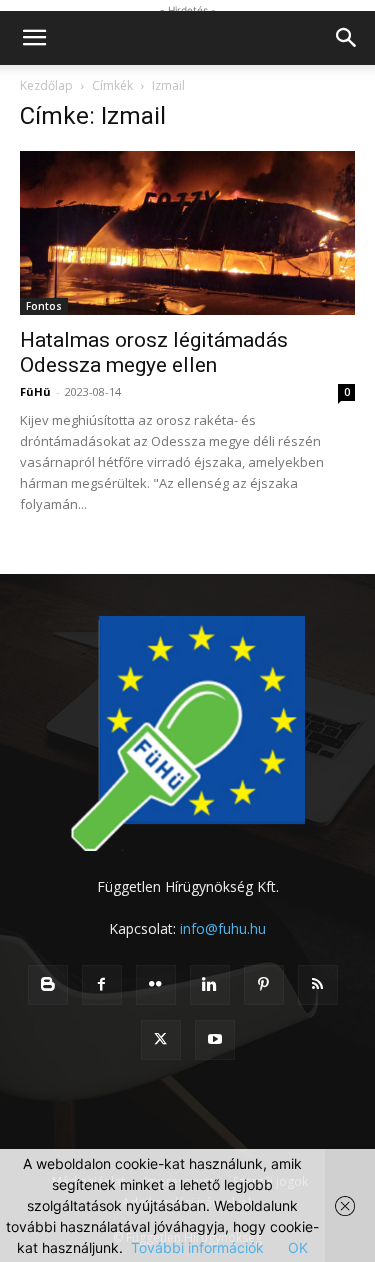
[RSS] (318, 985)
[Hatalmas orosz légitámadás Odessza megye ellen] (187, 233)
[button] (34, 38)
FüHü (35, 391)
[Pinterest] (264, 985)
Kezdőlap (46, 85)
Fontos (44, 306)
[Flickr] (156, 985)
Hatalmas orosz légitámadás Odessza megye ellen (154, 352)
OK (298, 1247)
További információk (197, 1247)
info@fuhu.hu (223, 928)
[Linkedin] (210, 985)
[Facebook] (102, 985)
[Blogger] (48, 985)
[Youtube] (215, 1040)
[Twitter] (161, 1040)
